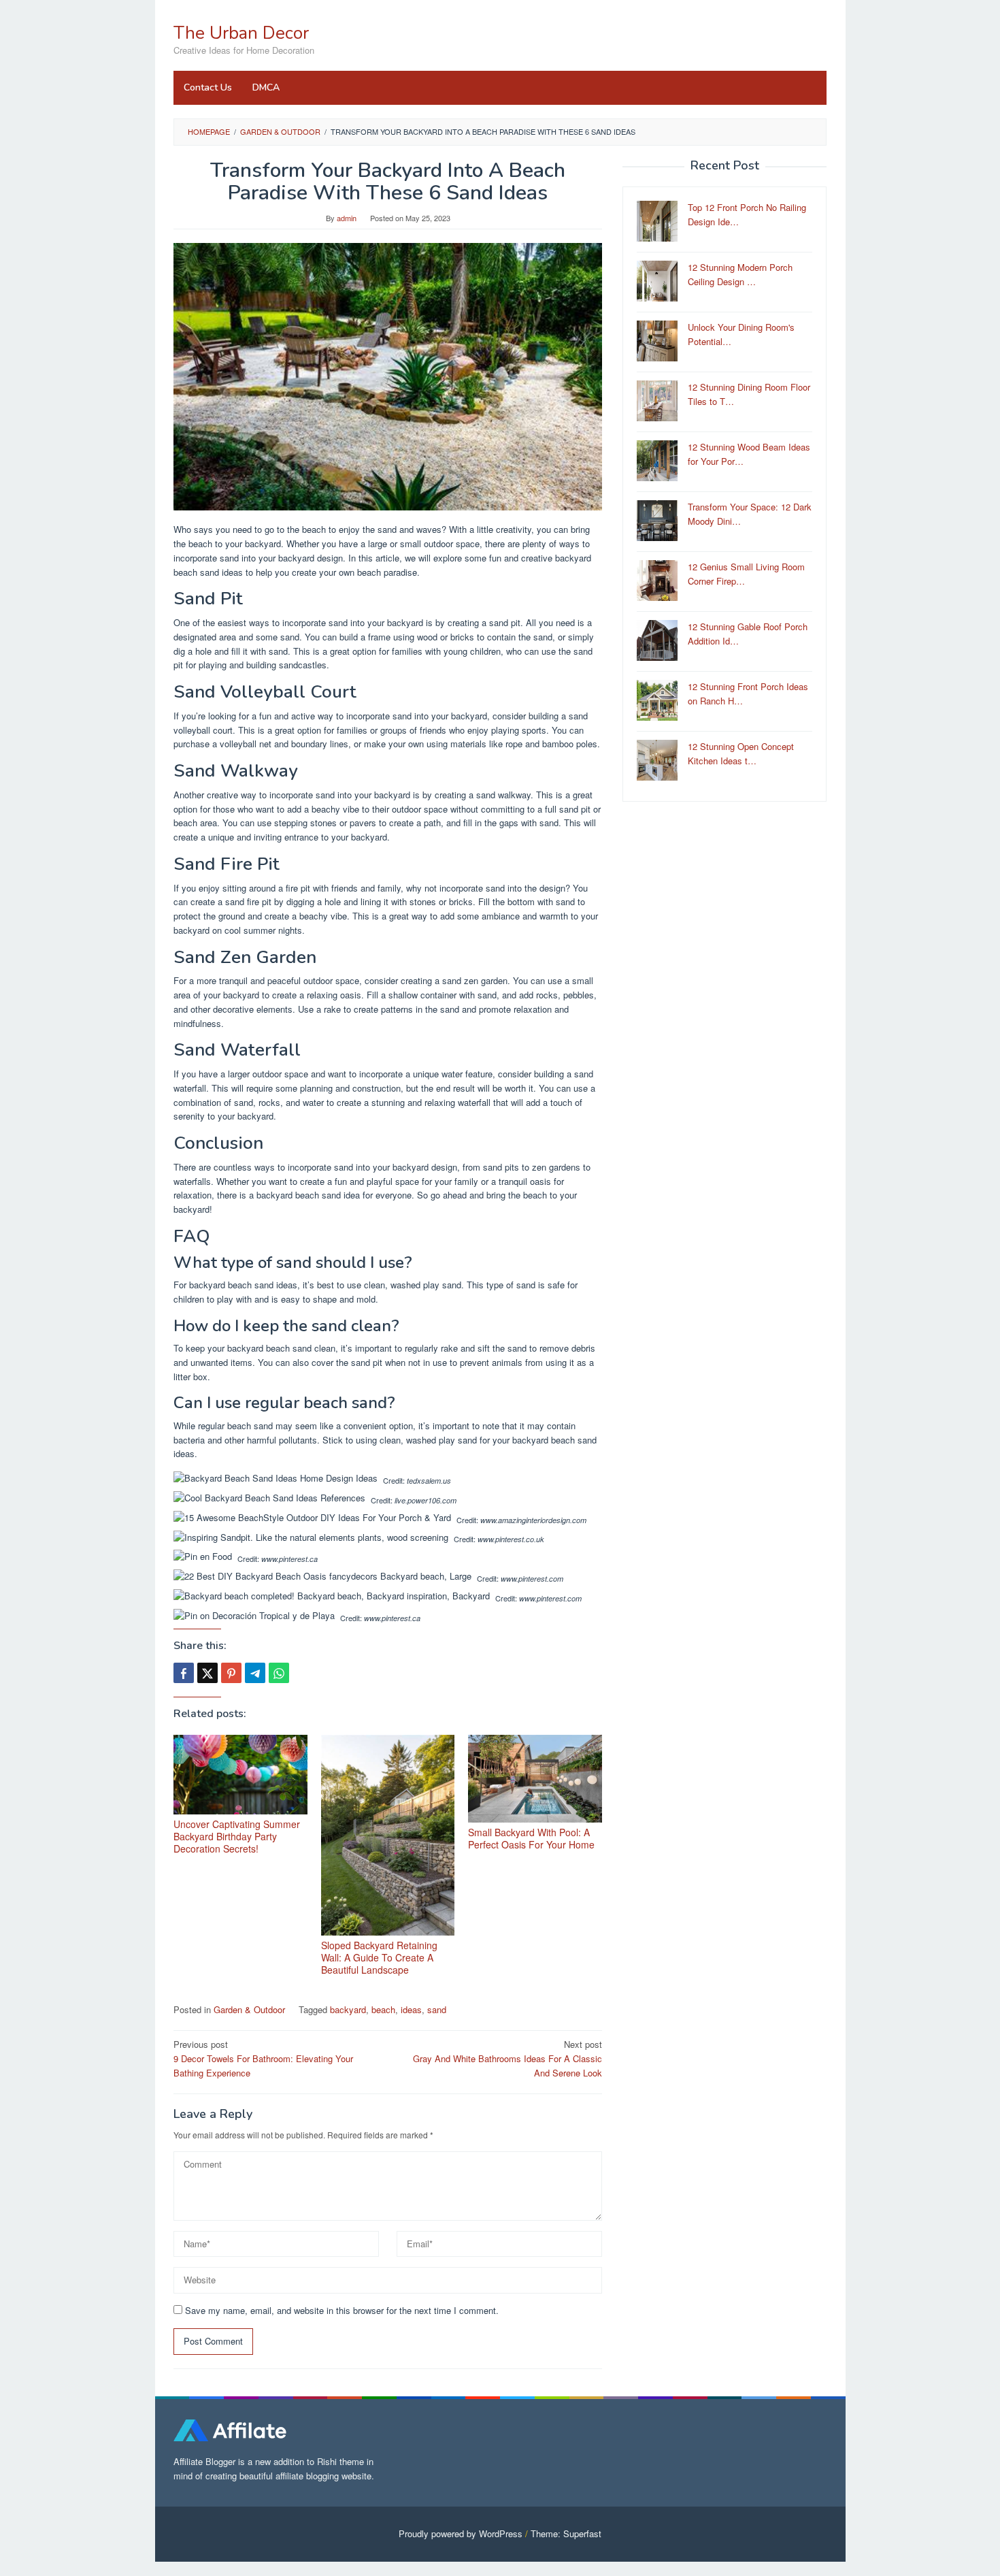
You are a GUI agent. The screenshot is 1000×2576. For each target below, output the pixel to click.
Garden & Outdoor (249, 2009)
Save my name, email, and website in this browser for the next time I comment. (342, 2310)
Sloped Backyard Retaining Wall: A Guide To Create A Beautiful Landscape (379, 1957)
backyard (348, 2009)
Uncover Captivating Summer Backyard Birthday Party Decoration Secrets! (237, 1836)
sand (437, 2009)
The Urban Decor (241, 33)
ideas (411, 2009)
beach (383, 2009)
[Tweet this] (207, 1673)
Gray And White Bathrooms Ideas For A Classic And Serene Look (507, 2058)
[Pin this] (231, 1673)
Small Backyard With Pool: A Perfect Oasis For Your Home (531, 1838)
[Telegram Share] (255, 1673)
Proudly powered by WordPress (461, 2533)
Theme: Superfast (566, 2533)
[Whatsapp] (279, 1673)
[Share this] (184, 1673)
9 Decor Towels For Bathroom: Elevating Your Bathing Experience (263, 2058)
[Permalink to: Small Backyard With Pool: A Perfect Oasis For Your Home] (535, 1779)
